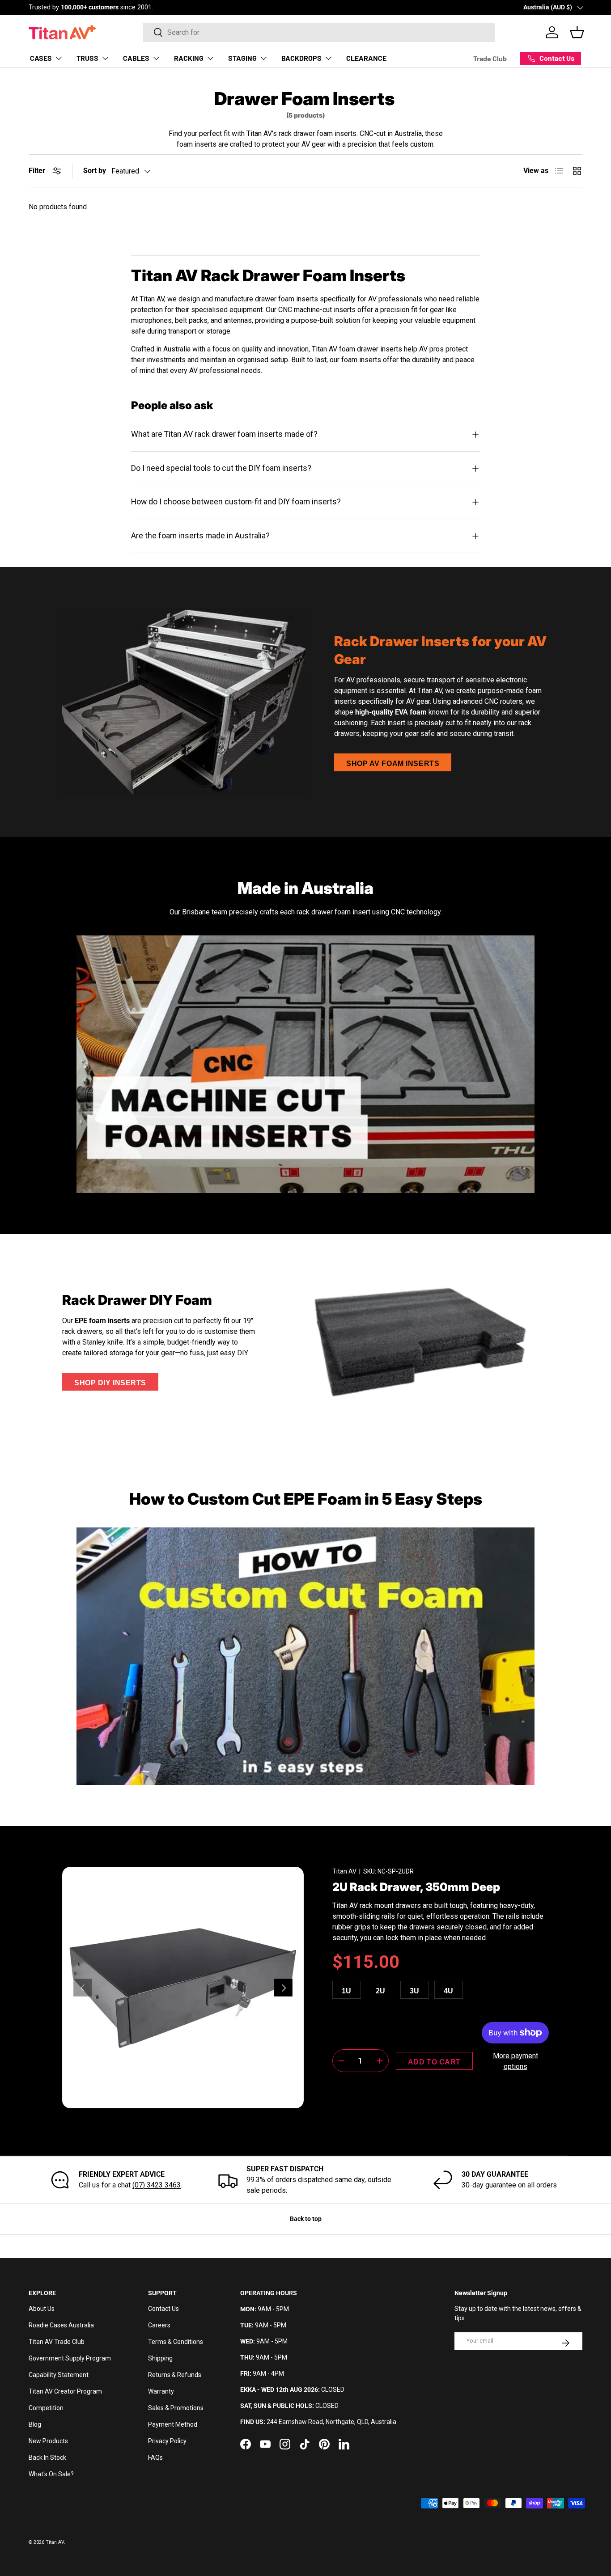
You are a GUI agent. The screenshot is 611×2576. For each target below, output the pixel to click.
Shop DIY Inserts (110, 1383)
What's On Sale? (51, 2474)
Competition (46, 2408)
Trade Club (490, 58)
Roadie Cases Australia (61, 2325)
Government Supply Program (70, 2358)
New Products (48, 2441)
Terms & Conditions (176, 2342)
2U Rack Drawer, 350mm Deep (416, 1887)
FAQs (155, 2458)
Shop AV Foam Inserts (393, 763)
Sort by (95, 171)
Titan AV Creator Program (65, 2391)
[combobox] (319, 32)
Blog (35, 2424)
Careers (159, 2325)
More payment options (516, 2061)
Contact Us (163, 2309)
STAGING (242, 58)
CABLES (136, 58)
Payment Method (173, 2424)
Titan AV (344, 1871)
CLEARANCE (366, 58)
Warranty (161, 2391)
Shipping (160, 2358)
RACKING (189, 58)
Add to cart (434, 2062)
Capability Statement (59, 2375)
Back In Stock (47, 2458)
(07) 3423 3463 (157, 2185)
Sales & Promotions (176, 2408)
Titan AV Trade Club (57, 2342)
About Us (42, 2309)
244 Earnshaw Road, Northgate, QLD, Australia (331, 2422)
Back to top (306, 2219)
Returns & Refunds (175, 2375)
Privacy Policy (167, 2441)
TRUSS (87, 58)
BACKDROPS (301, 58)
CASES (41, 58)
